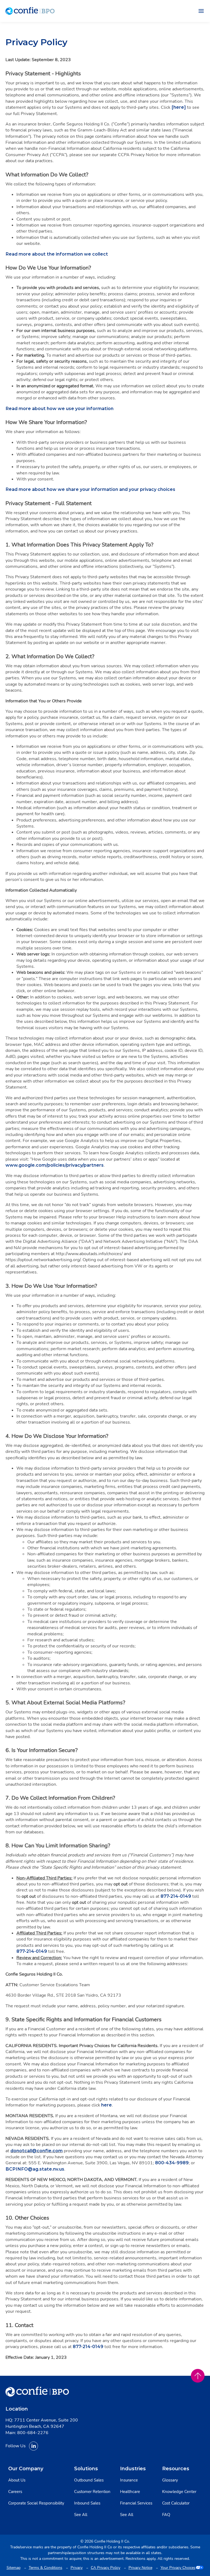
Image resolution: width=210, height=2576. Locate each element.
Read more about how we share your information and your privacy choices (90, 489)
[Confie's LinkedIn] (33, 2446)
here (107, 2105)
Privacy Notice (140, 2568)
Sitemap (14, 2568)
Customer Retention (92, 2492)
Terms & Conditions (46, 2568)
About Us (17, 2480)
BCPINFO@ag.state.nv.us (35, 2169)
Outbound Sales (89, 2480)
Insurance (129, 2480)
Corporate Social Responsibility (36, 2503)
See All (81, 2515)
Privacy (77, 2568)
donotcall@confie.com (37, 2151)
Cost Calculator (176, 2503)
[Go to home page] (30, 11)
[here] (179, 107)
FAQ (166, 2515)
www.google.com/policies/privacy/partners (55, 1165)
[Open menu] (201, 11)
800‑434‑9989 (172, 2163)
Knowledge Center (179, 2492)
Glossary (170, 2480)
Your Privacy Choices (178, 2568)
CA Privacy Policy (106, 2568)
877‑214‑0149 (176, 1896)
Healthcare (130, 2492)
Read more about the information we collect (57, 254)
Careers (15, 2492)
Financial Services (136, 2503)
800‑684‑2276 (33, 2433)
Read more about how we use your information (59, 409)
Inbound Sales (87, 2503)
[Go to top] (198, 2376)
